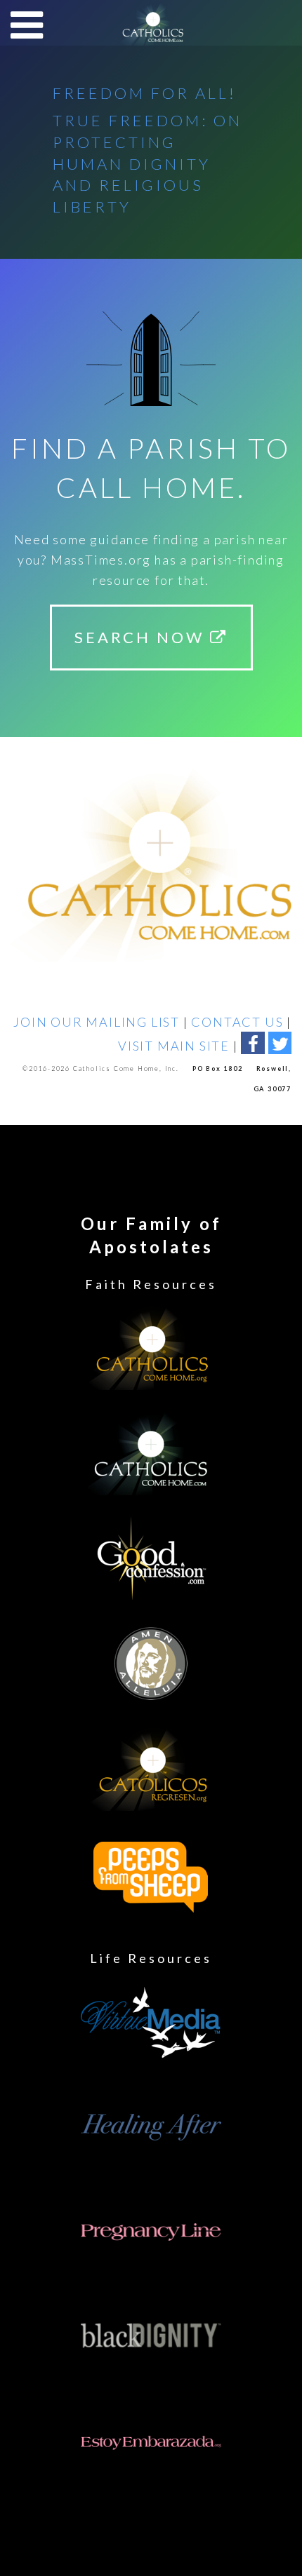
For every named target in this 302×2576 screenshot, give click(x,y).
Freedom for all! (145, 93)
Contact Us (237, 1022)
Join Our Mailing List (97, 1022)
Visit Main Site (174, 1046)
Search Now (142, 637)
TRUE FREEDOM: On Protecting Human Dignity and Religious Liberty (147, 163)
